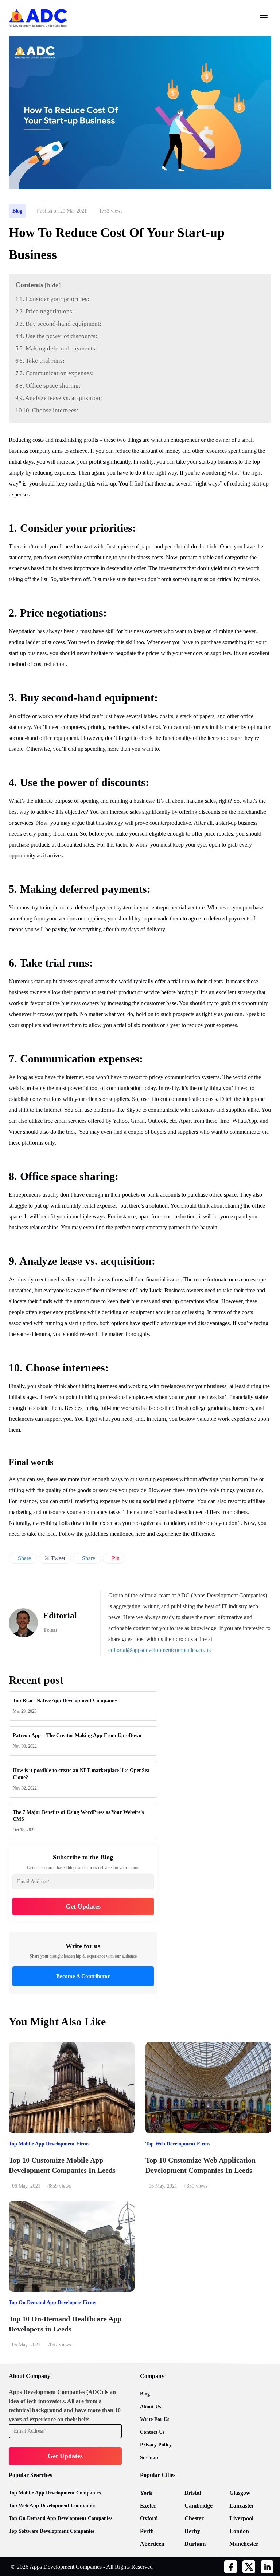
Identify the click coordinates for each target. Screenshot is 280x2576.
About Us (150, 2407)
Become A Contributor (83, 1976)
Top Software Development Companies (52, 2531)
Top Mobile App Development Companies (55, 2493)
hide (53, 285)
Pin (115, 1558)
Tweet (57, 1558)
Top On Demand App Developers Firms (52, 2302)
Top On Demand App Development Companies (61, 2518)
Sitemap (149, 2458)
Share (24, 1558)
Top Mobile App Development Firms (49, 2144)
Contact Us (152, 2432)
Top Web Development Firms (178, 2144)
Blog (17, 211)
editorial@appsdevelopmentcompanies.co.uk (160, 1650)
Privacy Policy (156, 2445)
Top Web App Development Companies (52, 2506)
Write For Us (155, 2419)
